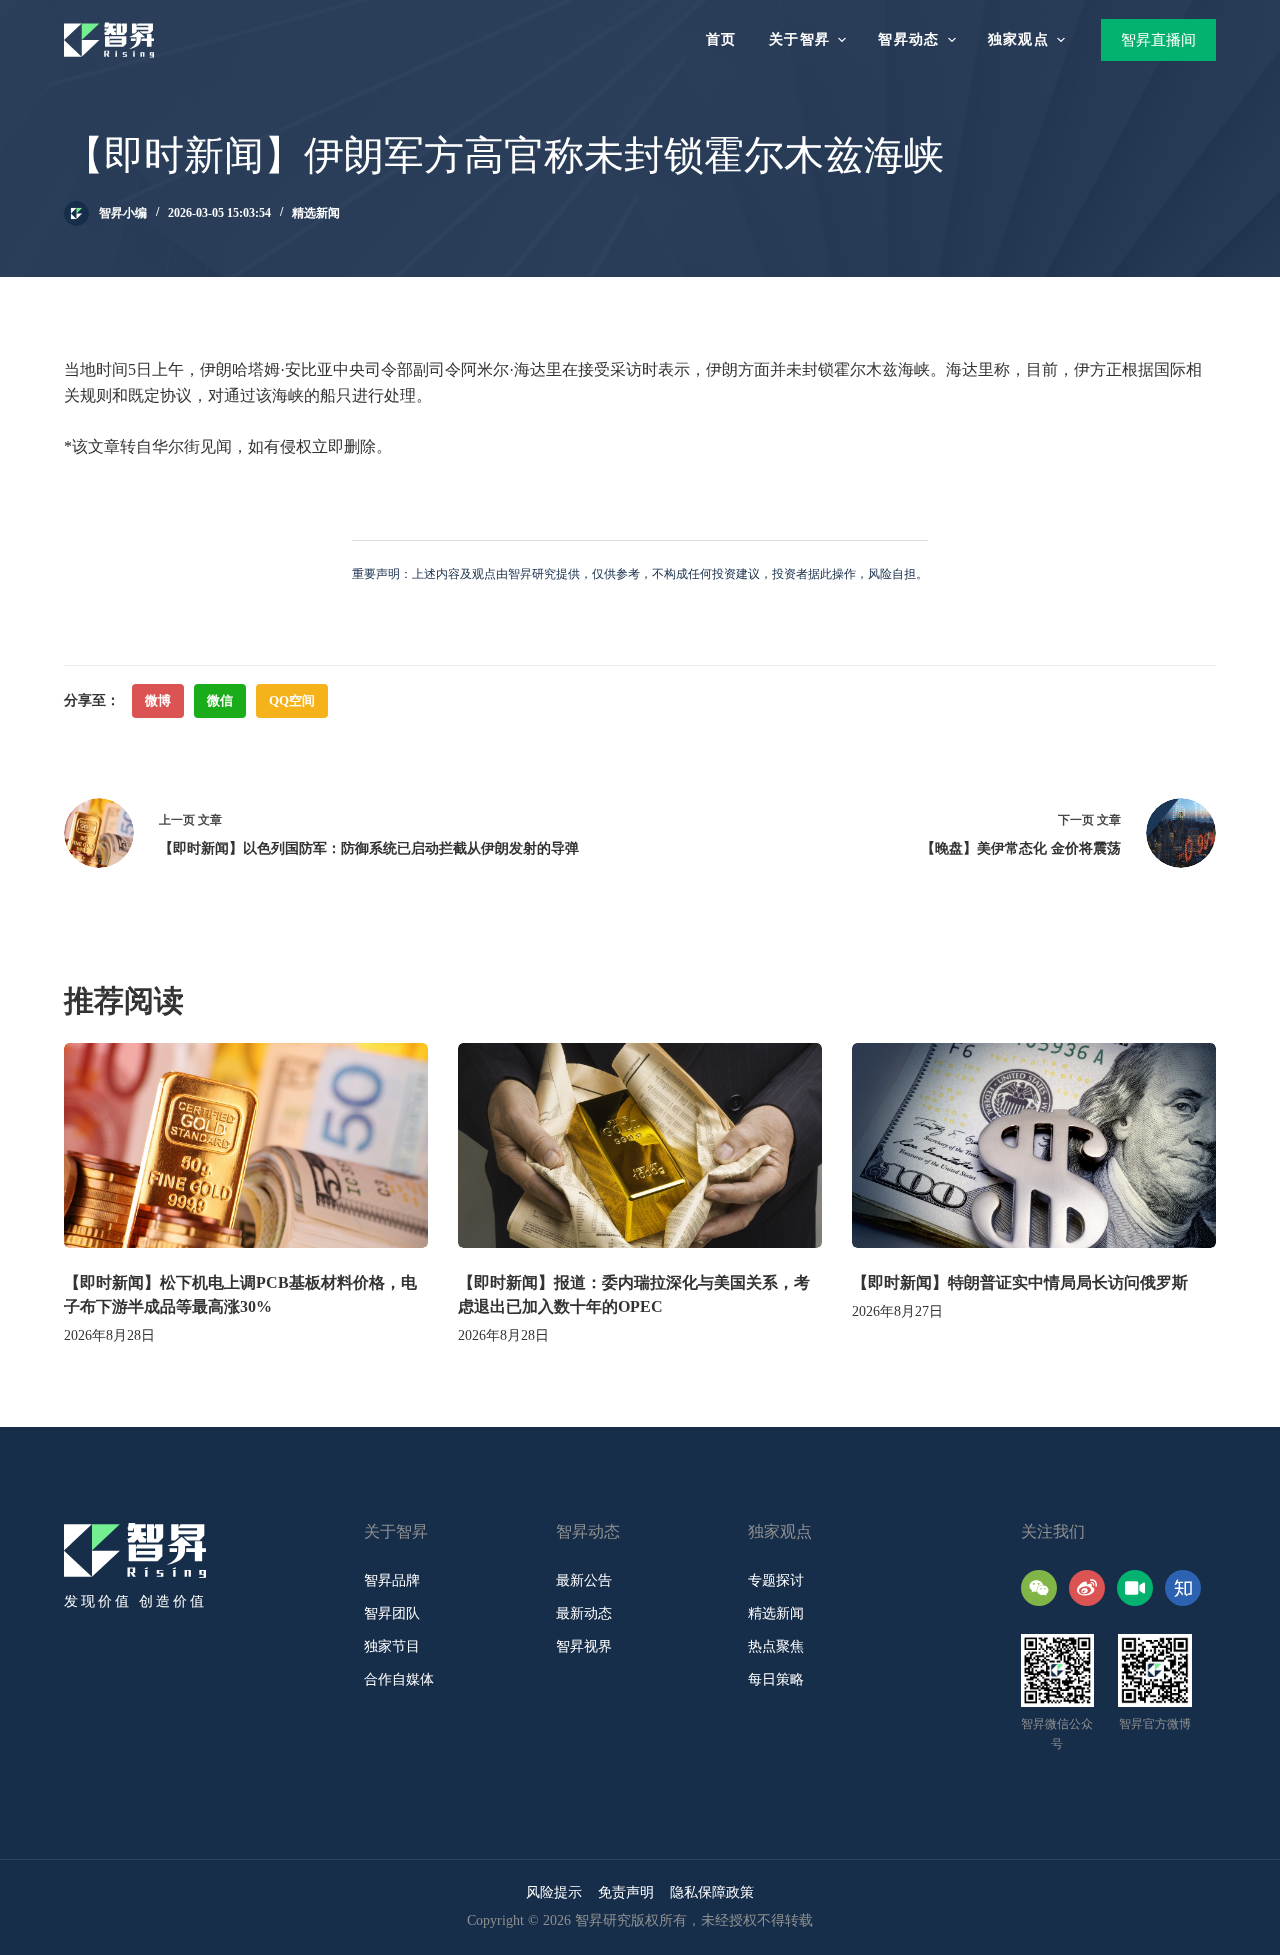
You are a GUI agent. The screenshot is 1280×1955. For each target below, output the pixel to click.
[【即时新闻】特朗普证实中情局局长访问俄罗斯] (1034, 1145)
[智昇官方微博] (1087, 1588)
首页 (721, 39)
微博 (158, 700)
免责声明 (626, 1892)
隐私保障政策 (712, 1892)
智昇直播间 (1158, 40)
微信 (220, 700)
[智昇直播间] (1135, 1588)
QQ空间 (292, 700)
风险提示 (554, 1892)
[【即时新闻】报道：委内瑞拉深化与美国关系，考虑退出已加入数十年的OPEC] (640, 1145)
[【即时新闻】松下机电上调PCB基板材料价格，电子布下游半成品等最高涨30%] (246, 1145)
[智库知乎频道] (1183, 1588)
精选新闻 (316, 213)
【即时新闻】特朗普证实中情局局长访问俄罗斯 (1020, 1282)
